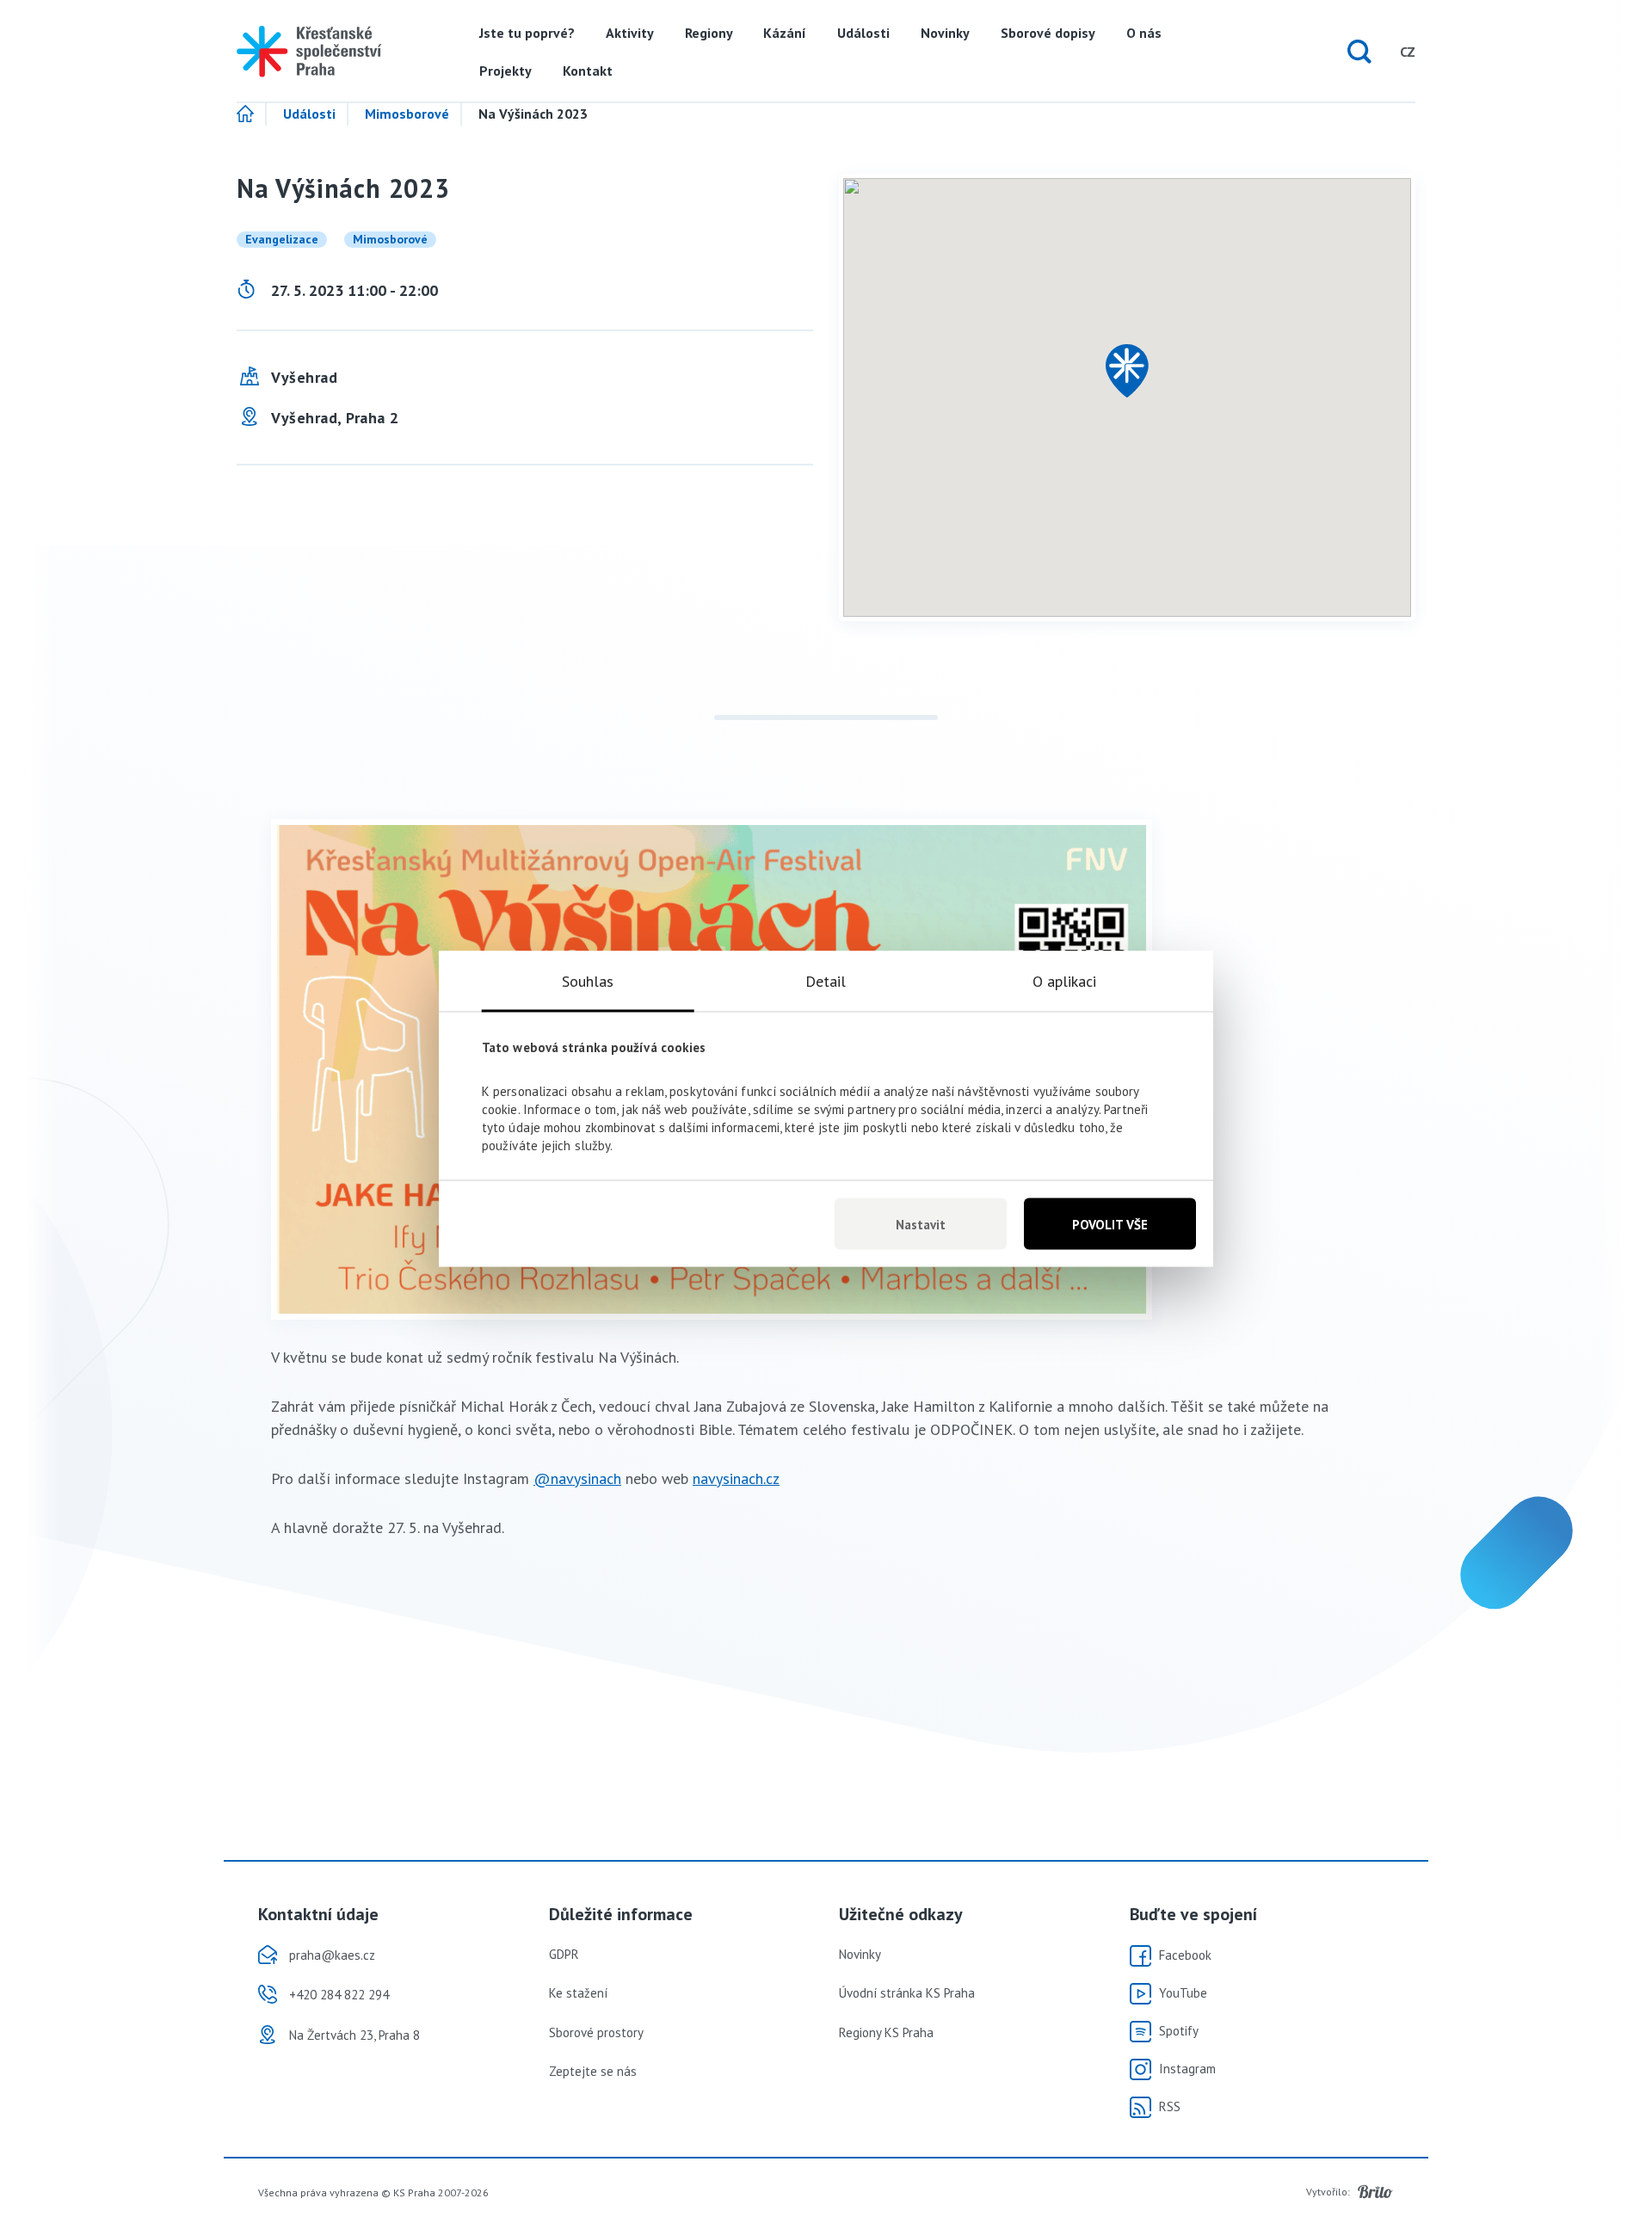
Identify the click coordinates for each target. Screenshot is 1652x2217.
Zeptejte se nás (593, 2071)
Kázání (785, 33)
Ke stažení (578, 1993)
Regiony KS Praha (886, 2032)
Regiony (709, 33)
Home (252, 114)
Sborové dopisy (1048, 33)
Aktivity (630, 33)
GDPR (564, 1954)
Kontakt (588, 71)
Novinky (945, 33)
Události (863, 33)
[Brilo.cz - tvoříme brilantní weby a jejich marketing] (1375, 2192)
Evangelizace (282, 239)
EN (1375, 52)
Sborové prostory (596, 2032)
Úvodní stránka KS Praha (907, 1993)
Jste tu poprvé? (527, 33)
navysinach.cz (736, 1478)
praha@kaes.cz (332, 1955)
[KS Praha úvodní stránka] (309, 52)
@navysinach (577, 1478)
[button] (1127, 371)
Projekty (505, 71)
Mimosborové (407, 114)
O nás (1144, 33)
